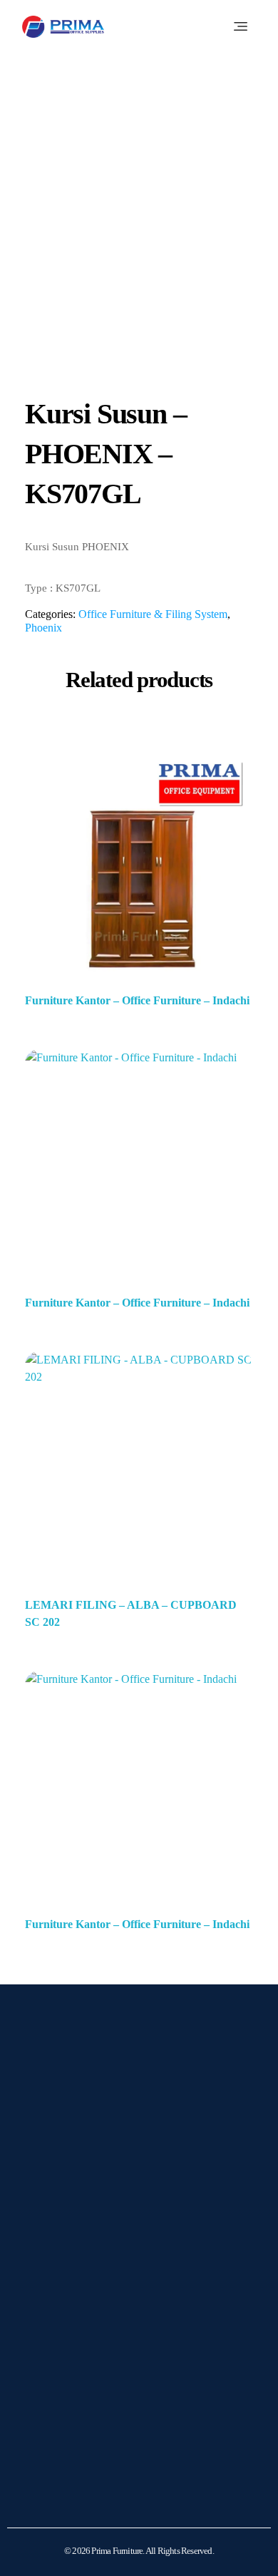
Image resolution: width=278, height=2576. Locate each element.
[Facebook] (83, 2235)
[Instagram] (47, 2235)
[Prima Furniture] (63, 27)
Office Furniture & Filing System (153, 614)
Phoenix (43, 628)
